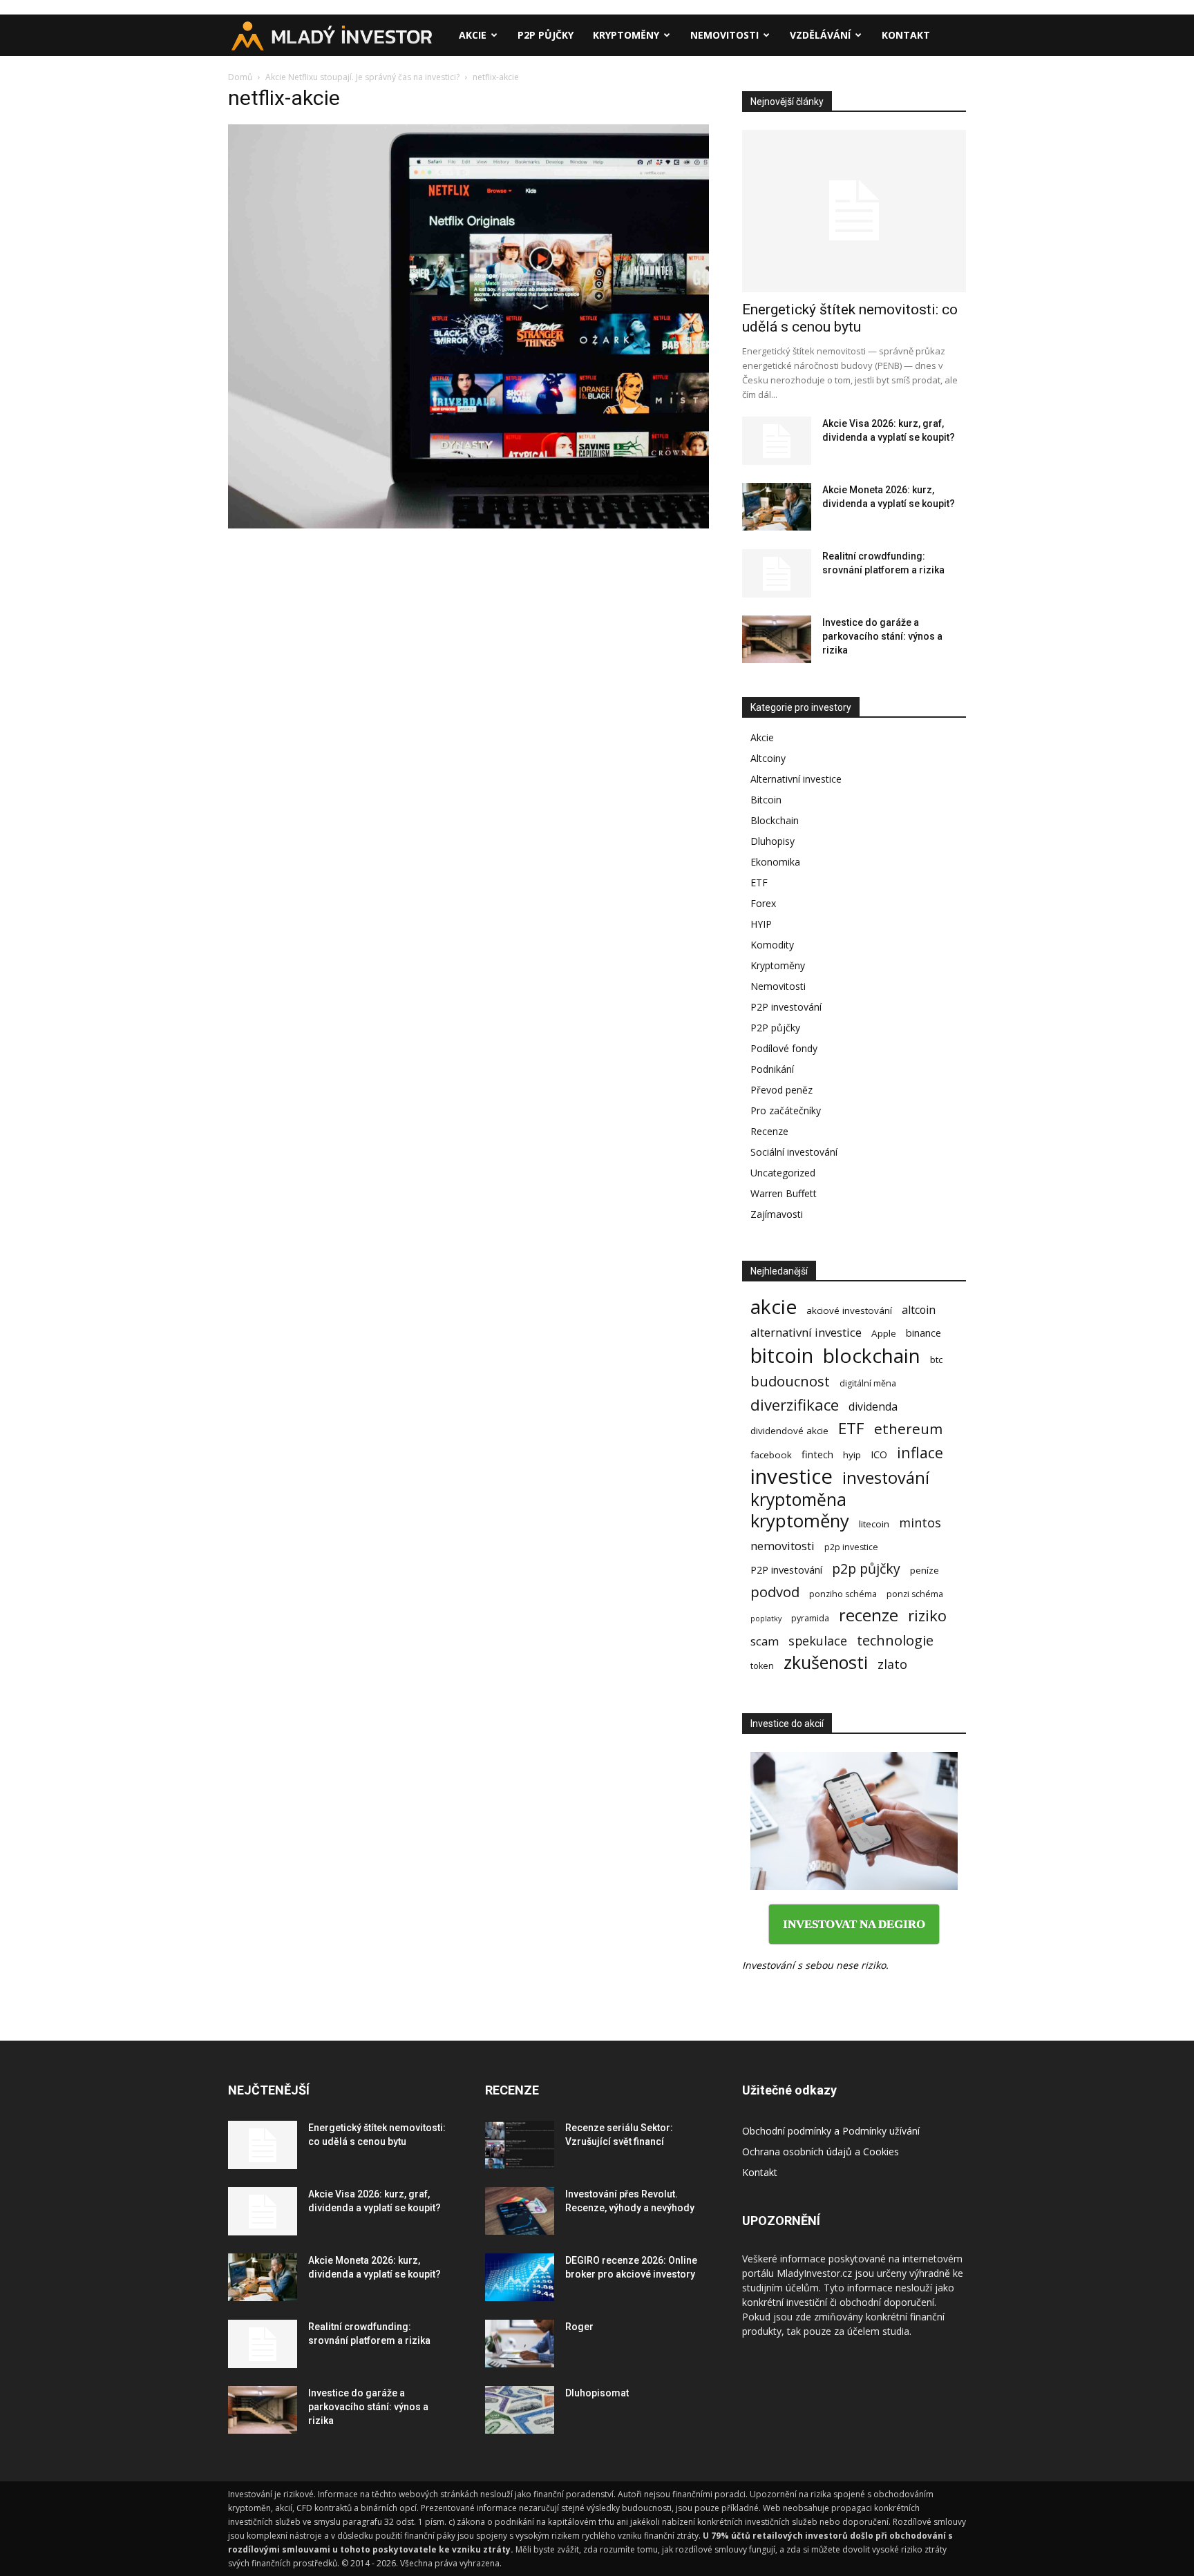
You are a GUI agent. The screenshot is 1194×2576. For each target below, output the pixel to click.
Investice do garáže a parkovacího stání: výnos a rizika (882, 636)
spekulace (818, 1641)
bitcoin (782, 1355)
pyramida (810, 1618)
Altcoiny (768, 758)
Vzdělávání (820, 35)
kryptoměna (798, 1499)
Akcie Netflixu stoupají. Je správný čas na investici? (362, 77)
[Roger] (520, 2344)
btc (936, 1359)
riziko (927, 1615)
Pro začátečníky (786, 1110)
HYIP (761, 924)
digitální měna (868, 1383)
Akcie (473, 35)
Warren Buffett (784, 1193)
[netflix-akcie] (468, 525)
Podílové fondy (784, 1048)
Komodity (772, 945)
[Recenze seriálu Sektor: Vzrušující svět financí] (520, 2145)
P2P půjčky (546, 35)
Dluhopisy (773, 841)
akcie (774, 1307)
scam (765, 1641)
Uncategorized (783, 1173)
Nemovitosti (724, 35)
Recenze (769, 1131)
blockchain (872, 1356)
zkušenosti (826, 1662)
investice (792, 1477)
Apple (884, 1333)
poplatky (766, 1619)
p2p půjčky (866, 1568)
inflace (920, 1452)
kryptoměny (800, 1521)
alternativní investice (806, 1332)
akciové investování (849, 1310)
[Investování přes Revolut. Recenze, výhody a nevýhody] (520, 2211)
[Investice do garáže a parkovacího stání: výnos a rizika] (777, 639)
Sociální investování (794, 1152)
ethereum (908, 1429)
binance (923, 1333)
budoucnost (790, 1381)
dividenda (873, 1407)
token (762, 1666)
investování (886, 1478)
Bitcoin (766, 800)
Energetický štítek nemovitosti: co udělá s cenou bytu (850, 318)
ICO (879, 1454)
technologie (895, 1640)
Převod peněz (781, 1090)
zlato (892, 1664)
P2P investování (786, 1007)
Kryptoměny (626, 35)
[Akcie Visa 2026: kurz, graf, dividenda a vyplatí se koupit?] (777, 441)
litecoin (874, 1524)
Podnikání (772, 1069)
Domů (240, 77)
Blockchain (775, 820)
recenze (869, 1615)
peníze (925, 1570)
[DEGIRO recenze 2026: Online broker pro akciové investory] (520, 2277)
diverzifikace (795, 1405)
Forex (763, 903)
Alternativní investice (796, 779)
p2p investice (851, 1547)
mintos (920, 1523)
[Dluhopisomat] (520, 2410)
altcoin (919, 1310)
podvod (775, 1592)
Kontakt (906, 35)
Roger (579, 2327)
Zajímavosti (777, 1214)
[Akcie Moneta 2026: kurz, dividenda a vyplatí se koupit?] (777, 507)
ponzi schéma (915, 1594)
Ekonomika (775, 862)
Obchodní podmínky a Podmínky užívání (831, 2131)
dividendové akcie (789, 1431)
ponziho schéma (843, 1594)
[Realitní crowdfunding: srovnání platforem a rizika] (777, 573)
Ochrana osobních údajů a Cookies (821, 2152)
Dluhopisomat (597, 2393)
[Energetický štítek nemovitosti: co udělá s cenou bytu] (854, 211)
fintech (817, 1454)
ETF (759, 882)
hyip (852, 1455)
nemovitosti (783, 1546)
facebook (771, 1455)
